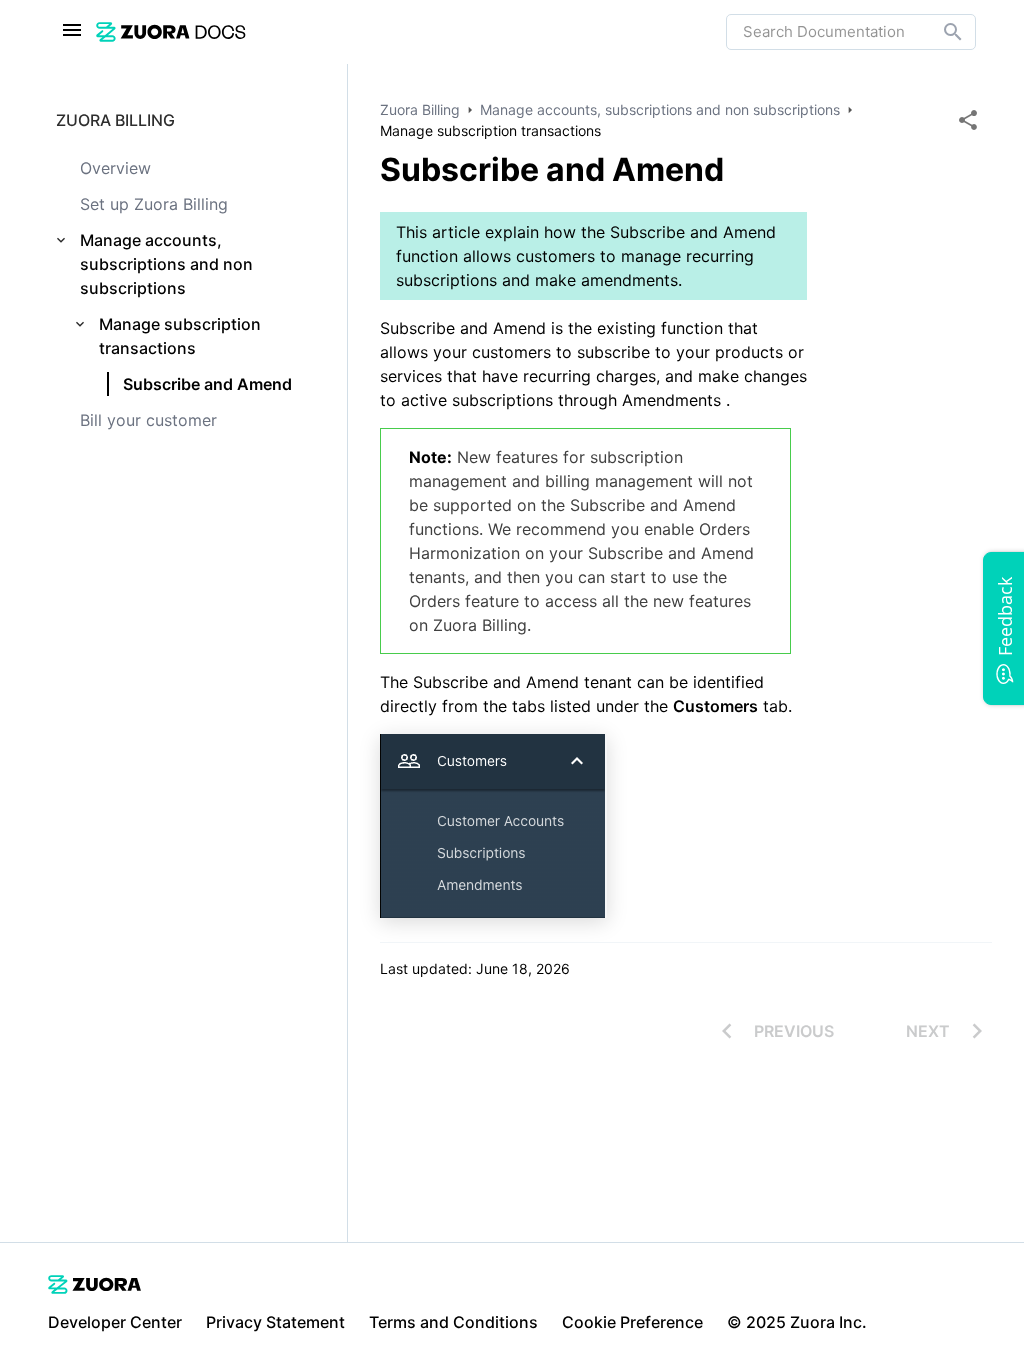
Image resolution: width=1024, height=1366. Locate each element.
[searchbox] (939, 32)
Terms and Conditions (453, 1322)
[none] (968, 120)
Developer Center (115, 1322)
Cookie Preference (632, 1322)
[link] (411, 31)
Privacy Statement (275, 1322)
